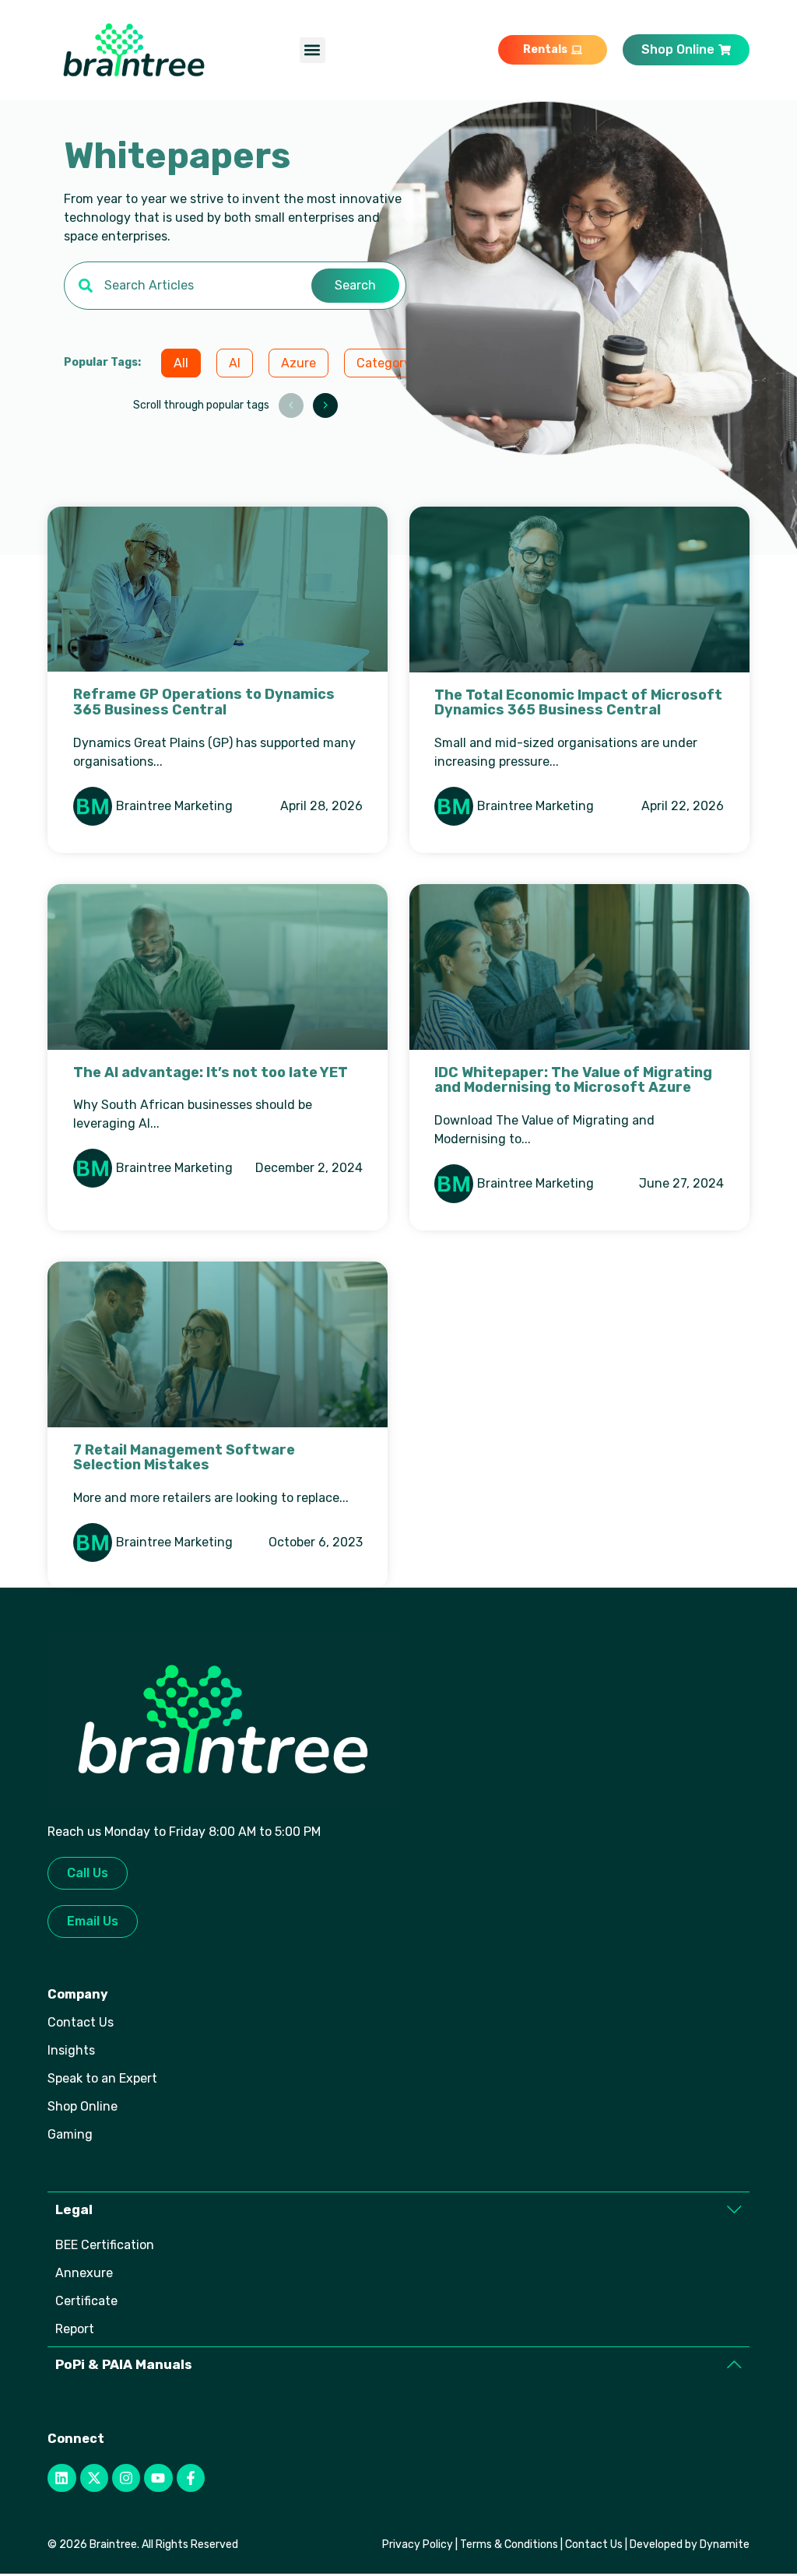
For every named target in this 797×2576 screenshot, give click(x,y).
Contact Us (594, 2544)
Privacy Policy (418, 2544)
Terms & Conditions (509, 2544)
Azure (298, 363)
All (181, 363)
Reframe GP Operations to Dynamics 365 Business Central (204, 702)
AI (235, 363)
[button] (312, 50)
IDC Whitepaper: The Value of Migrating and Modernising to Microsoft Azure (573, 1080)
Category (384, 363)
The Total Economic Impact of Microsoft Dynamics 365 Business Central (578, 703)
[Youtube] (158, 2478)
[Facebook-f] (191, 2478)
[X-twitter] (94, 2478)
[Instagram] (126, 2478)
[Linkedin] (61, 2478)
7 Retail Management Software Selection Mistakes (184, 1458)
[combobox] (188, 286)
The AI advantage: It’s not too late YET (211, 1072)
